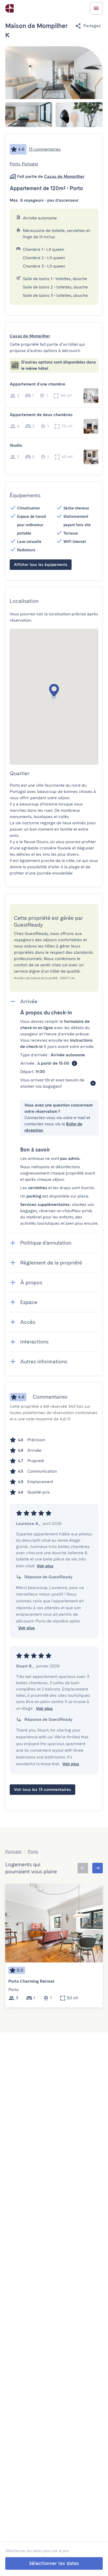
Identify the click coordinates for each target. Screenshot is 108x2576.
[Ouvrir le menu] (96, 8)
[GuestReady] (9, 8)
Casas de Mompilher (64, 176)
